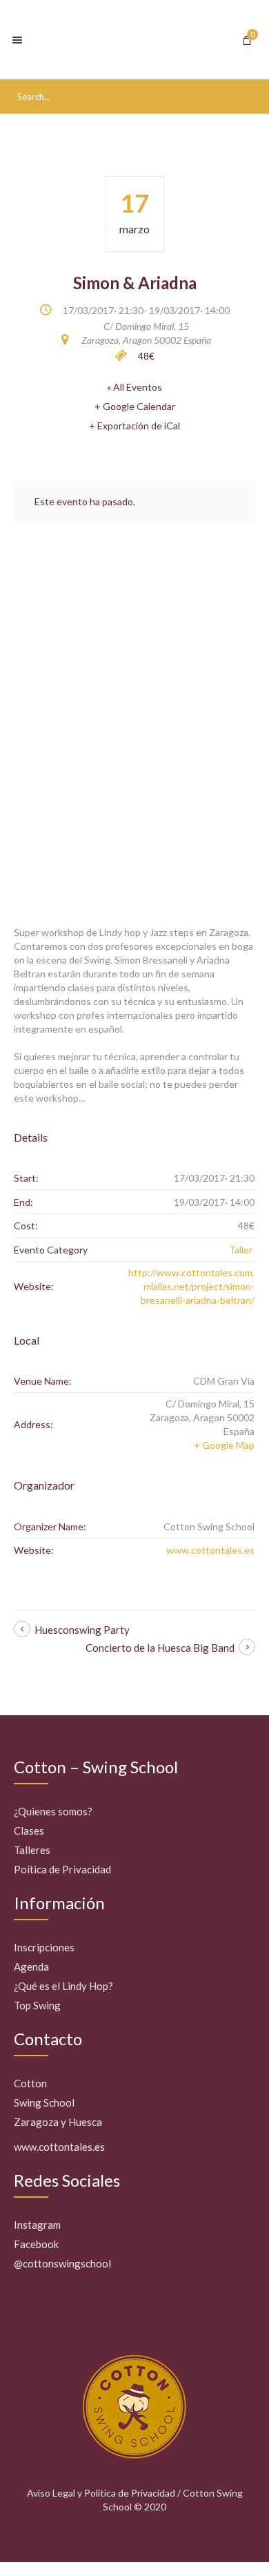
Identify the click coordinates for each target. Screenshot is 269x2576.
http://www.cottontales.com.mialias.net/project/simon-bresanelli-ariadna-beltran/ (191, 1286)
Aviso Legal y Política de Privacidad (101, 2493)
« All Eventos (134, 387)
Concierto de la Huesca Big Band (160, 1648)
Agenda (31, 1967)
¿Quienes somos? (53, 1811)
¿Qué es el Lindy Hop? (63, 1986)
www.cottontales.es (210, 1550)
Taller (241, 1250)
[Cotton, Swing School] (134, 40)
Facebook (36, 2244)
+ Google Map (224, 1445)
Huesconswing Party (82, 1630)
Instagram (37, 2225)
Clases (29, 1831)
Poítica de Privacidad (62, 1869)
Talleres (32, 1850)
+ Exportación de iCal (134, 426)
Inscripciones (44, 1947)
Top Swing (37, 2005)
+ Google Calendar (135, 406)
